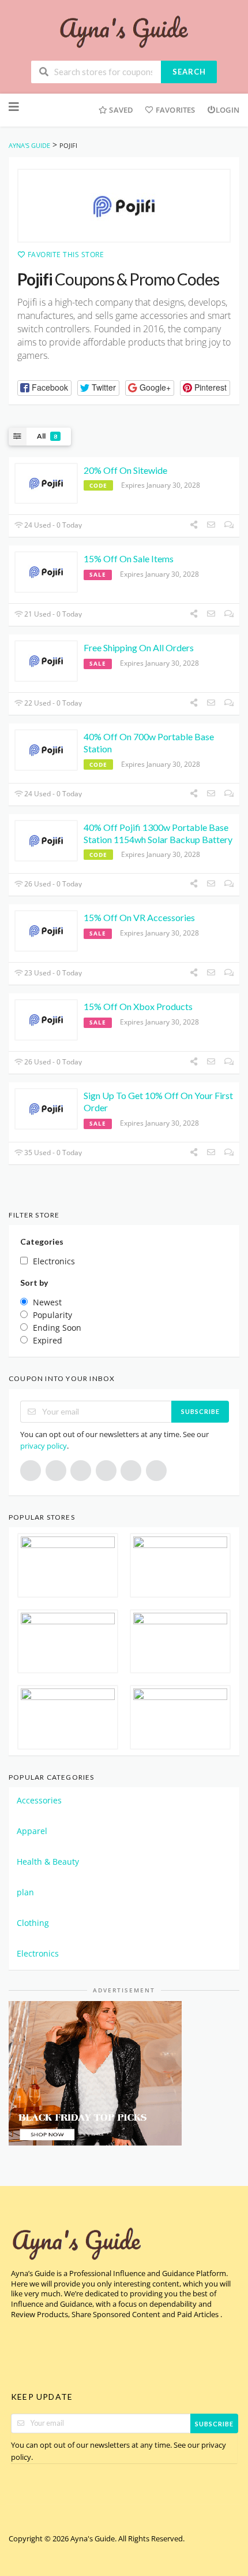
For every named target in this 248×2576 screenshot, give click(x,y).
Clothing (33, 1923)
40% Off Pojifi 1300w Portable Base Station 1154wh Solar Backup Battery (158, 833)
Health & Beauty (48, 1862)
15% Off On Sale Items (129, 558)
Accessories (39, 1800)
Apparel (32, 1831)
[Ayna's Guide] (124, 31)
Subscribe (200, 1411)
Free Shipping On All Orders (139, 647)
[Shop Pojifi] (124, 206)
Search (189, 72)
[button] (44, 388)
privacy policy (44, 1446)
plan (25, 1892)
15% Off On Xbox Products (138, 1006)
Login (228, 110)
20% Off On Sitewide (125, 470)
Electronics (38, 1953)
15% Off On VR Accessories (139, 917)
